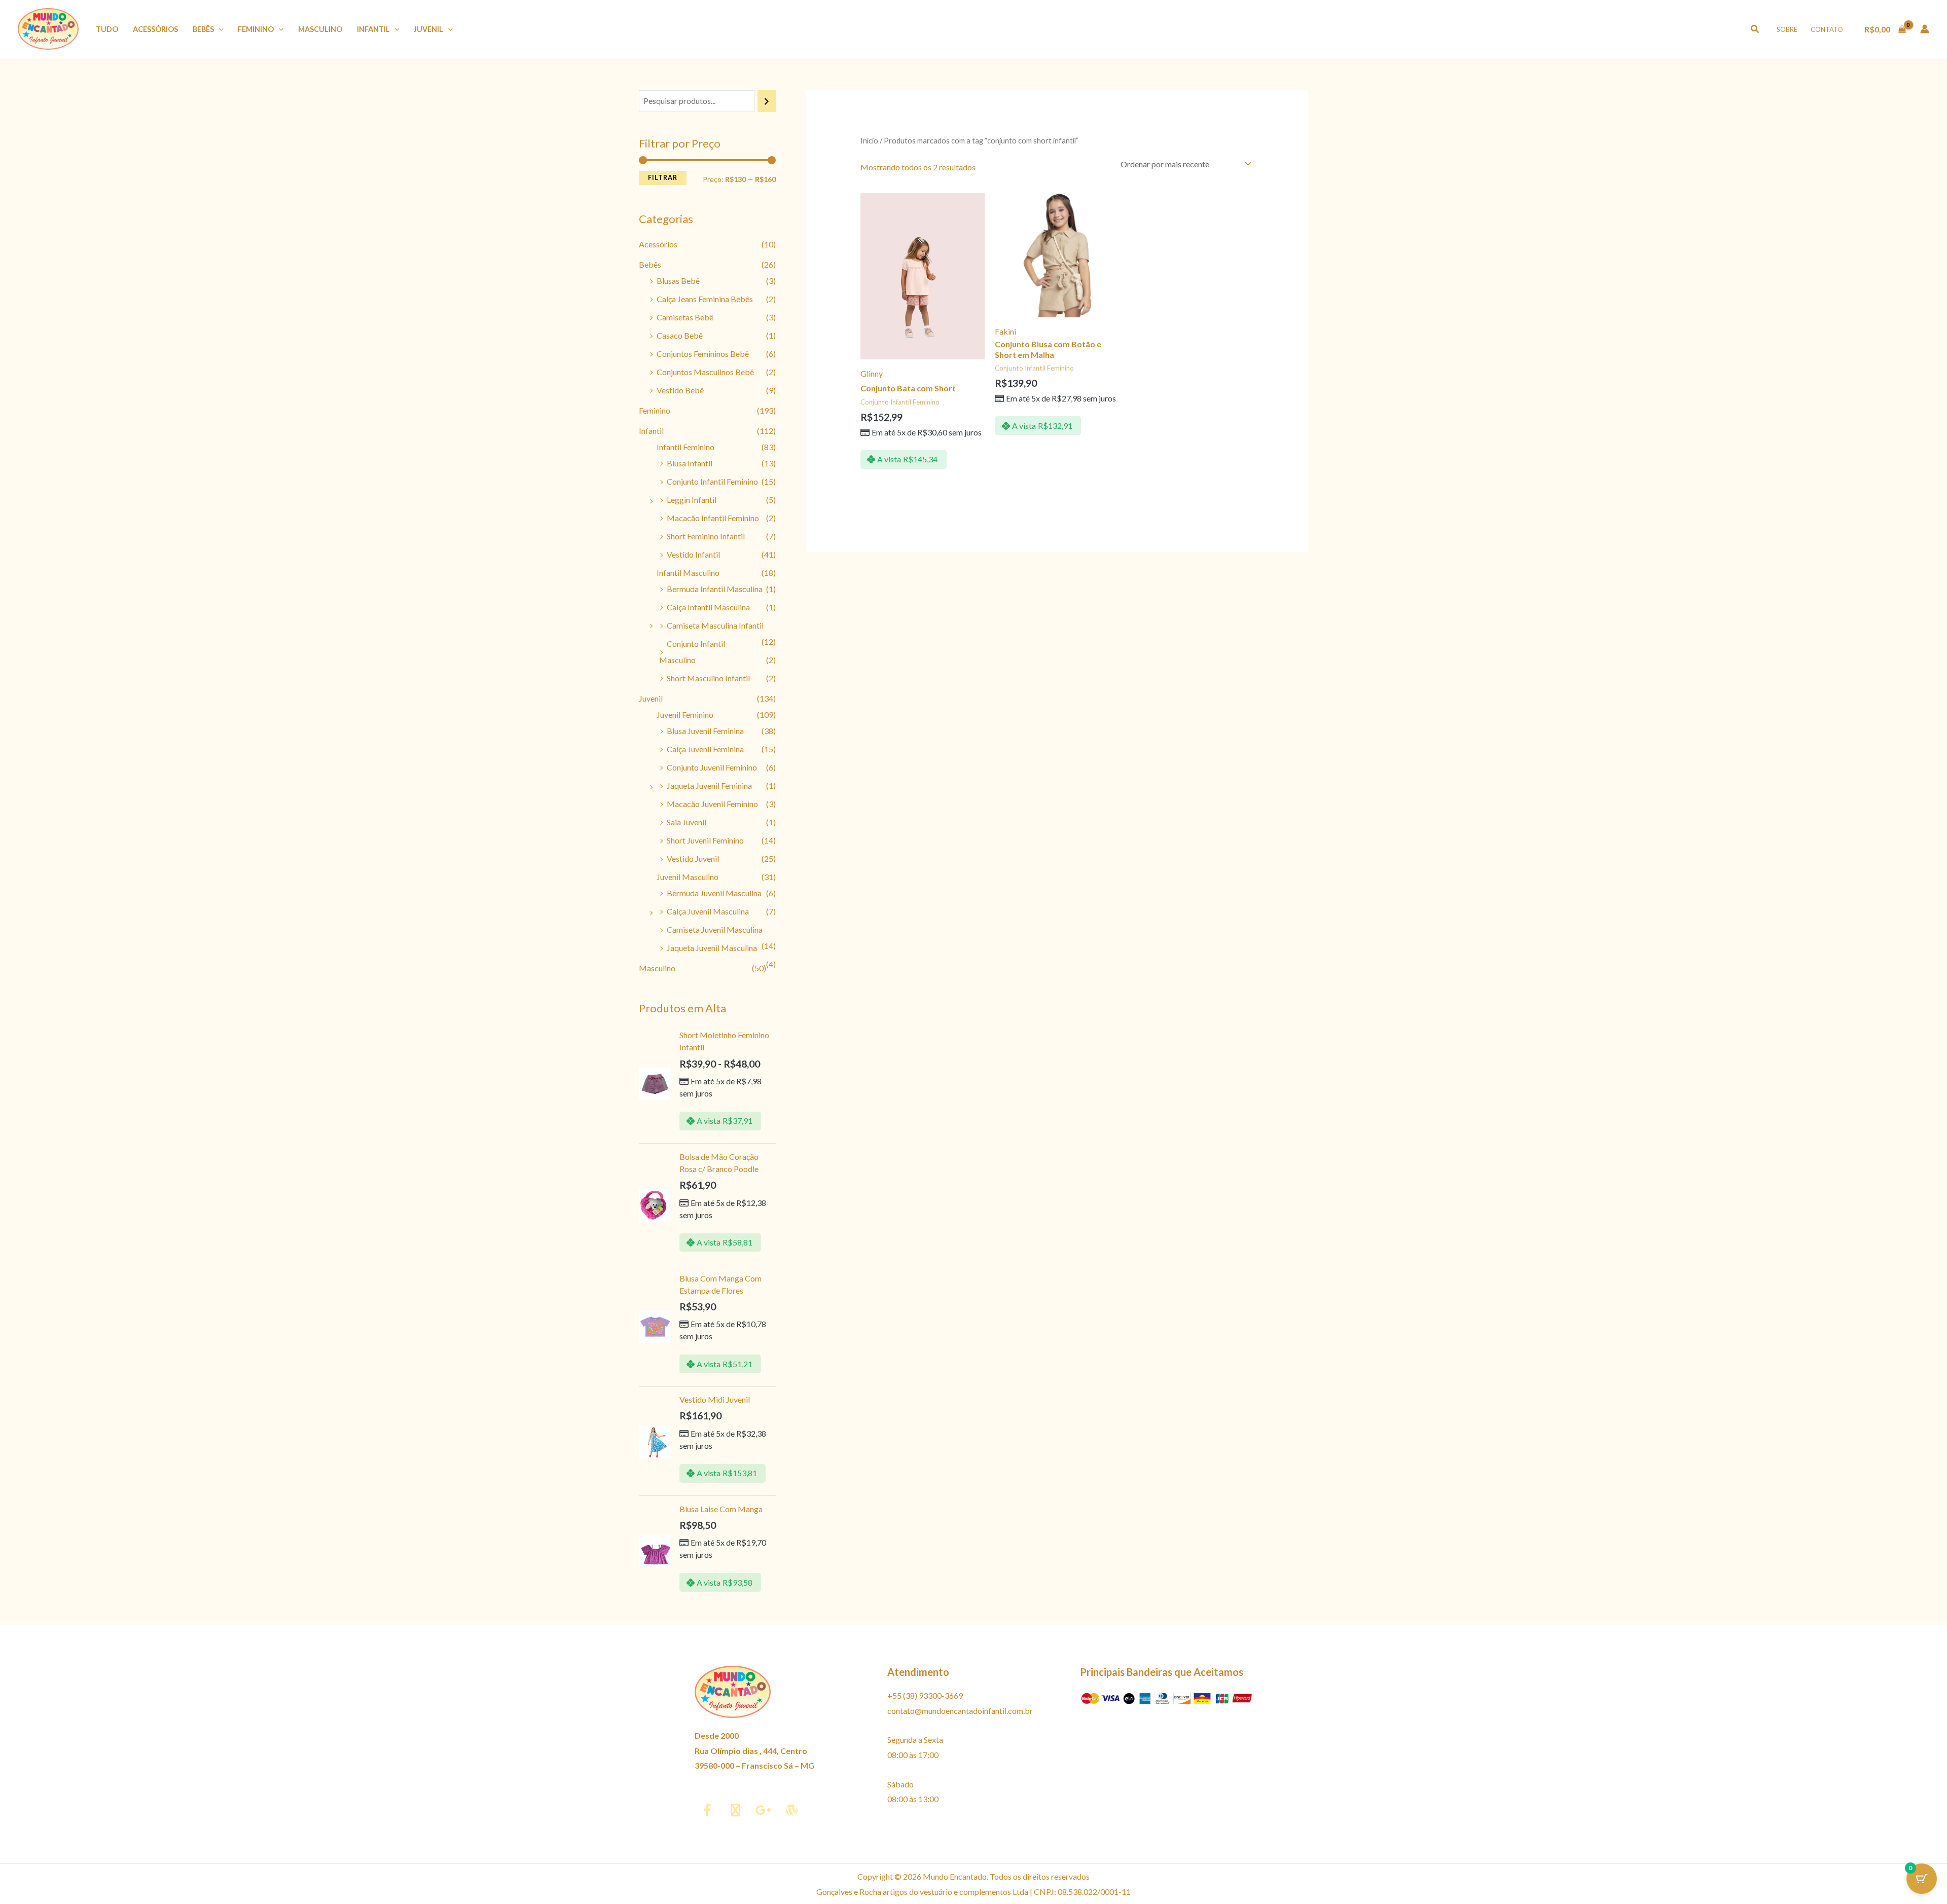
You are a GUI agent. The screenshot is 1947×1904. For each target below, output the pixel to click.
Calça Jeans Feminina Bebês (705, 299)
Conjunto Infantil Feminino (712, 481)
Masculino (320, 29)
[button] (219, 29)
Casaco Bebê (680, 335)
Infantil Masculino (688, 573)
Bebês (203, 29)
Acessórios (155, 29)
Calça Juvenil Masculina (708, 911)
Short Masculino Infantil (708, 678)
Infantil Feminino (686, 447)
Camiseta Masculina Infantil (715, 625)
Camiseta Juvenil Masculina (715, 929)
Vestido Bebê (680, 390)
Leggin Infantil (692, 500)
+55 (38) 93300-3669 (925, 1695)
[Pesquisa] (767, 101)
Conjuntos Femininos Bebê (703, 354)
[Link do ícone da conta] (1925, 29)
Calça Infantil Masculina (708, 607)
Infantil (373, 29)
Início (869, 140)
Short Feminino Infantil (706, 536)
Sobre (1787, 29)
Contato (1827, 29)
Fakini (1005, 331)
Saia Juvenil (687, 822)
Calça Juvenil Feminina (705, 749)
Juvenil (428, 29)
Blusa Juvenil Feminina (705, 731)
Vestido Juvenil (693, 858)
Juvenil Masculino (688, 877)
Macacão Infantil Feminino (713, 518)
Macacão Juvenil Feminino (712, 804)
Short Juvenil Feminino (705, 840)
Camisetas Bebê (685, 317)
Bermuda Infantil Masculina (715, 589)
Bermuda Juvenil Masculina (714, 893)
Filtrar (663, 178)
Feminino (256, 29)
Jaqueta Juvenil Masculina (712, 948)
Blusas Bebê (678, 281)
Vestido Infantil (693, 554)
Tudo (107, 29)
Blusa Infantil (690, 463)
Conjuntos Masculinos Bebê (705, 372)
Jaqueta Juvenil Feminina (709, 785)
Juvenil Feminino (685, 715)
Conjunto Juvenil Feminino (712, 767)
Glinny (872, 373)
